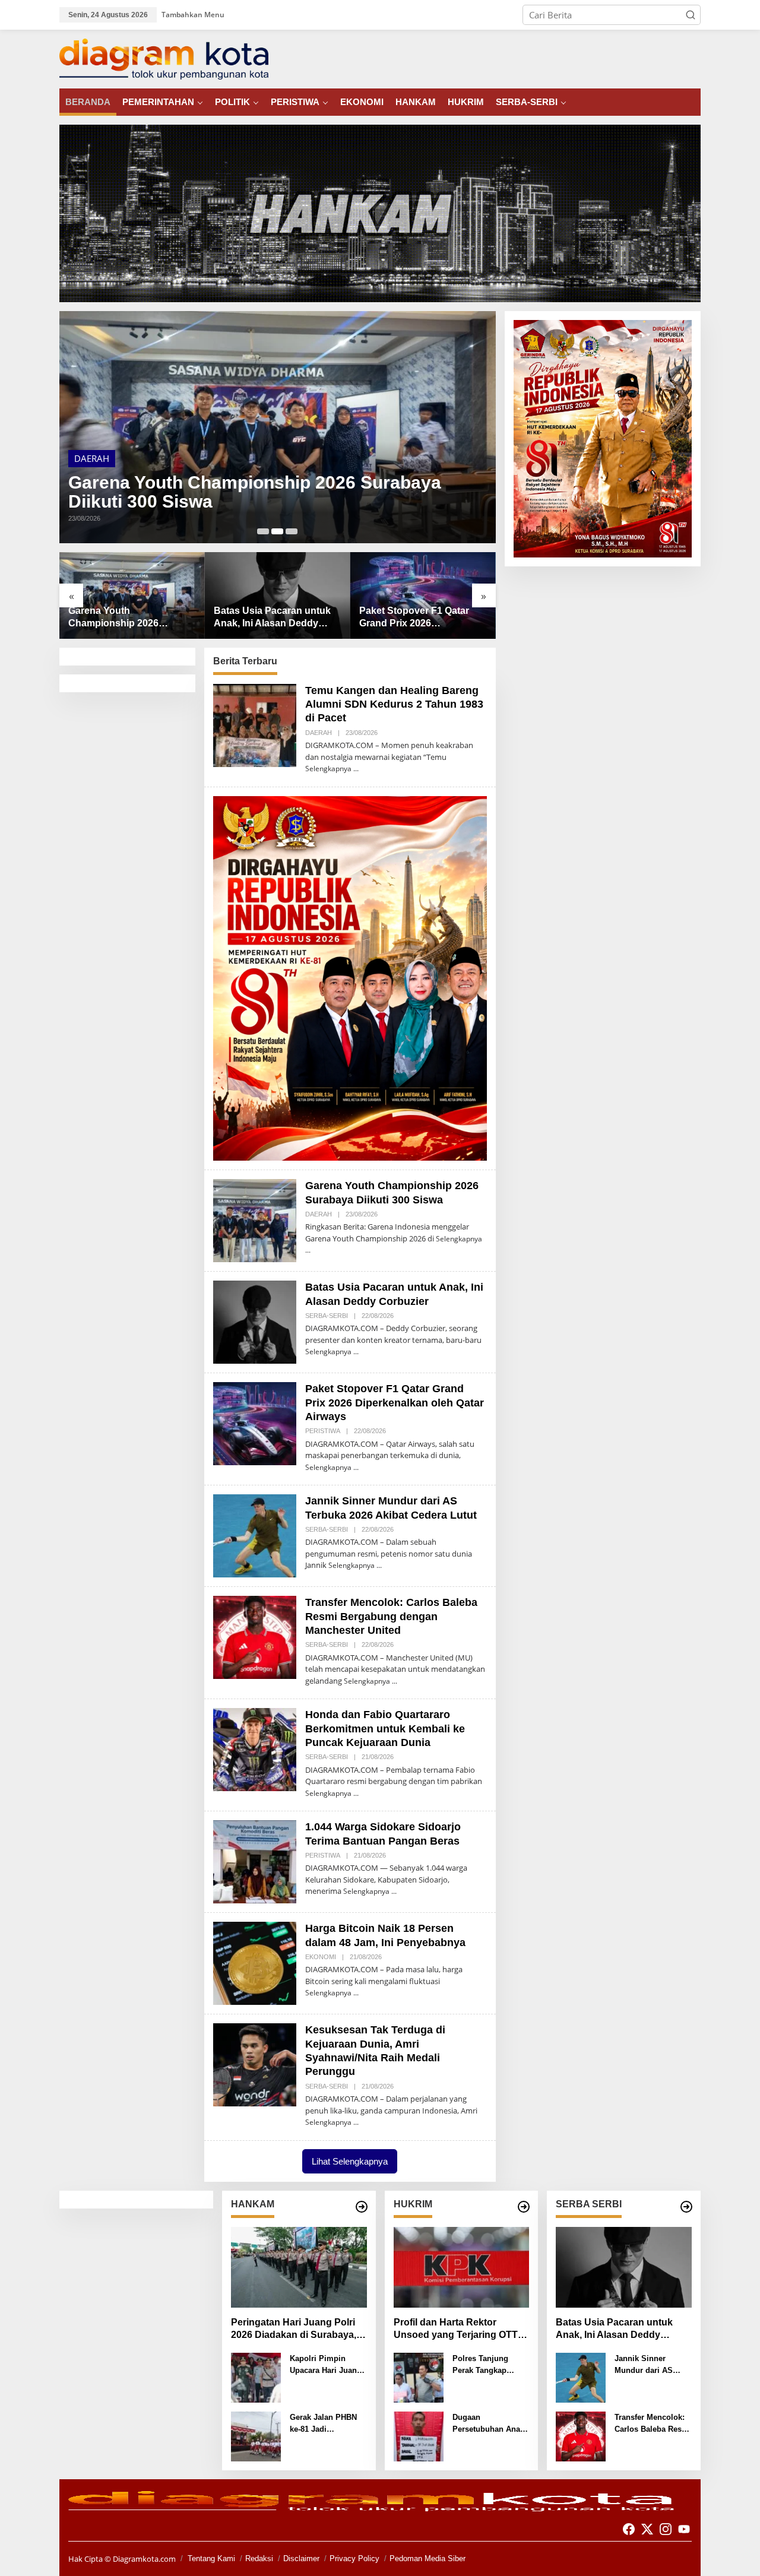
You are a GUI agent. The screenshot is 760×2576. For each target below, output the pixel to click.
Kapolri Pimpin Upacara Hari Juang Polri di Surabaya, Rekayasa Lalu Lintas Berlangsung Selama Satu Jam (326, 2365)
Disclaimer (301, 2558)
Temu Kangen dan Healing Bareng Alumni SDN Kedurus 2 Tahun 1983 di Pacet (394, 704)
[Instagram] (666, 2529)
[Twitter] (647, 2529)
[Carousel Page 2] (277, 531)
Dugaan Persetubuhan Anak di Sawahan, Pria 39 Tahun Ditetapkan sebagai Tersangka (489, 2424)
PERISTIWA (323, 1431)
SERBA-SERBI (101, 458)
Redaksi (259, 2558)
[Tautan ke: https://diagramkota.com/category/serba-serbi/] (686, 2207)
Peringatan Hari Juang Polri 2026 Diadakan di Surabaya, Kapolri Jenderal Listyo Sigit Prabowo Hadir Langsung (294, 2329)
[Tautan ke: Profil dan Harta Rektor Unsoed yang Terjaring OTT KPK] (462, 2267)
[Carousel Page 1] (263, 531)
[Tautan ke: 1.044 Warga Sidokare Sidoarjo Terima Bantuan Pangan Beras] (255, 1861)
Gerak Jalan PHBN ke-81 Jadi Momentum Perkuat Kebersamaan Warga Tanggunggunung (327, 2424)
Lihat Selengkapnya (350, 2161)
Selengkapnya (328, 769)
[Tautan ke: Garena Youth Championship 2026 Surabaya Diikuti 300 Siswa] (255, 1219)
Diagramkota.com (143, 2559)
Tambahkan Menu (193, 15)
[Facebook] (629, 2529)
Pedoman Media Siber (427, 2558)
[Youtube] (684, 2529)
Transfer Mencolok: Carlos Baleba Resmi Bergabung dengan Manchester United (391, 1616)
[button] (691, 15)
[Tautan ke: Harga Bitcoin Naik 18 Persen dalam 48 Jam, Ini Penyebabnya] (255, 1962)
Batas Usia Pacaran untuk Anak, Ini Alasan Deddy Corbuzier (248, 492)
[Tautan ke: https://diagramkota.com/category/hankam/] (362, 2207)
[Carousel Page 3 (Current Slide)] (292, 531)
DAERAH (319, 733)
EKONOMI (321, 1957)
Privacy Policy (354, 2558)
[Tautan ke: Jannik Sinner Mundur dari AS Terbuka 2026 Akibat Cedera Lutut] (423, 595)
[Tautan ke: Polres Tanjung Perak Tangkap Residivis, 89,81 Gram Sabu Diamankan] (419, 2377)
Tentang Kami (211, 2558)
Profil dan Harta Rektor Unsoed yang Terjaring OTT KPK (456, 2329)
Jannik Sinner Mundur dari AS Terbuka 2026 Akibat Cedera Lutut (419, 618)
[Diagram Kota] (164, 58)
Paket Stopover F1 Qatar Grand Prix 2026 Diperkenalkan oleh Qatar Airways (271, 618)
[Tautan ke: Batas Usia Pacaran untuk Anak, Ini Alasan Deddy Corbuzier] (278, 427)
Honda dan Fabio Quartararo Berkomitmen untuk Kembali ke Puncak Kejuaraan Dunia (385, 1729)
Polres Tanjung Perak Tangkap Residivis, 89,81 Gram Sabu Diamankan (481, 2365)
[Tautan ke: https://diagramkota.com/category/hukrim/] (524, 2207)
